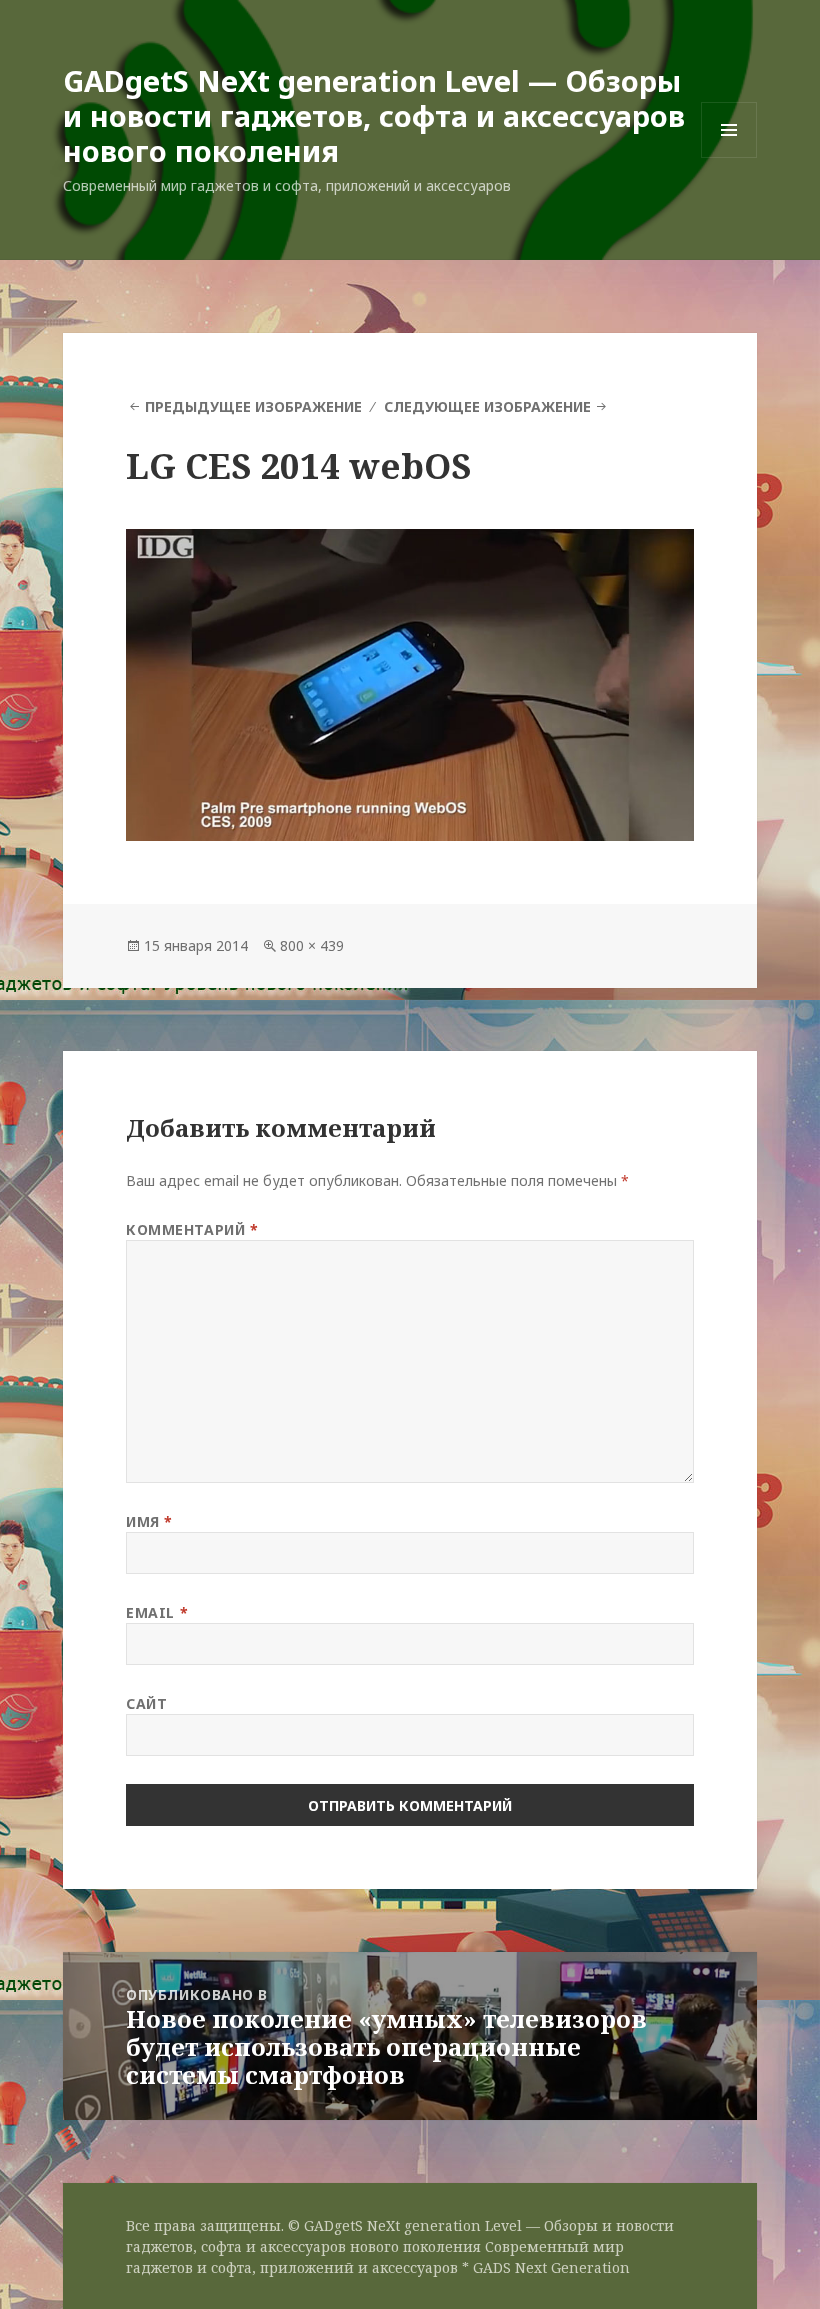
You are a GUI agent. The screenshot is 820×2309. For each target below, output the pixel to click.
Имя (149, 1521)
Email (157, 1612)
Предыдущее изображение (253, 406)
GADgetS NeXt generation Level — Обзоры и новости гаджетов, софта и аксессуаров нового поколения (374, 115)
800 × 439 (312, 945)
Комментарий (192, 1229)
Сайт (146, 1703)
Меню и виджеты (729, 157)
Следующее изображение (487, 406)
